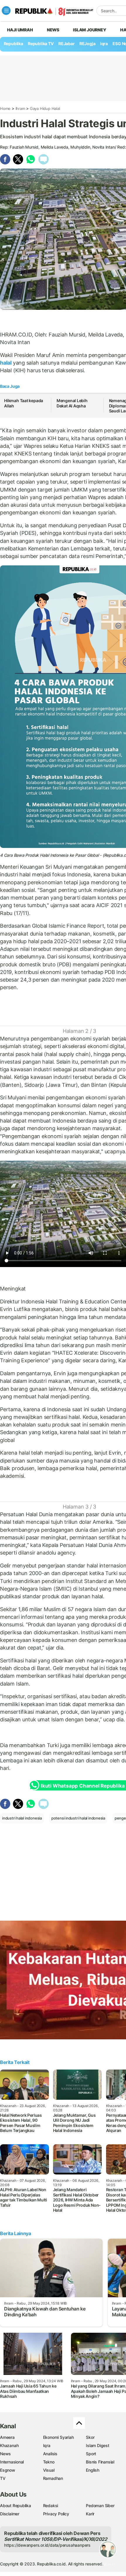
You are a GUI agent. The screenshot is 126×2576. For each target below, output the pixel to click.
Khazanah (9, 2445)
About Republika (16, 2506)
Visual (49, 2470)
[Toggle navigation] (6, 11)
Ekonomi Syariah (58, 2437)
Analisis (50, 2454)
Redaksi (51, 2506)
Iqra (47, 2445)
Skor (90, 2437)
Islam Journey (90, 30)
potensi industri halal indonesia (78, 1818)
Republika (13, 44)
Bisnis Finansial (100, 2462)
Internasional (12, 2462)
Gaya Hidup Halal (45, 108)
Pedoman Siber (100, 2506)
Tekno (49, 2462)
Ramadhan (53, 2478)
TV (3, 2478)
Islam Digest (97, 2445)
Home (5, 108)
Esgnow (8, 2470)
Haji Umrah (20, 30)
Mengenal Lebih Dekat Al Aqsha (72, 403)
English (93, 2470)
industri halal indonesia (22, 1818)
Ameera (7, 2437)
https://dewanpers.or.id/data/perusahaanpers (47, 2545)
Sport (91, 2454)
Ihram (20, 108)
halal (6, 363)
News (53, 30)
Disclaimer (10, 2514)
